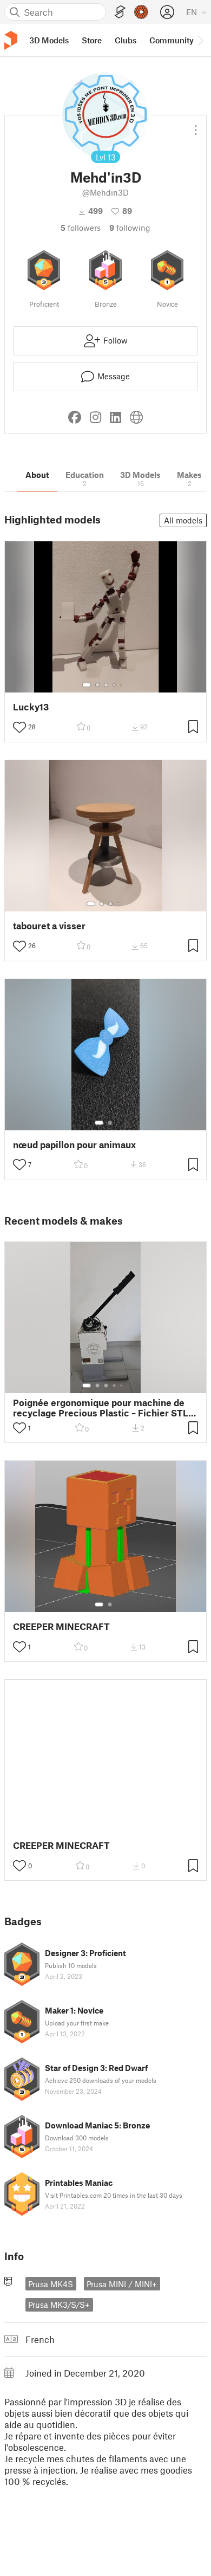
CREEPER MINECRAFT (61, 1626)
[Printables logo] (11, 40)
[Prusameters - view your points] (141, 12)
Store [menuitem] (92, 40)
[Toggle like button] (19, 727)
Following (130, 228)
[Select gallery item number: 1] (87, 685)
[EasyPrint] (120, 12)
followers (81, 228)
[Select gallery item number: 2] (97, 685)
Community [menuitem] (172, 40)
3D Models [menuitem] (49, 40)
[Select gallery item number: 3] (106, 685)
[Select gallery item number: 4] (115, 685)
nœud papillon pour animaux (74, 1145)
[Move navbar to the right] (200, 40)
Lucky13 (31, 707)
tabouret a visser (49, 926)
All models (183, 520)
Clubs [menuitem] (126, 40)
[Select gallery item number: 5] (122, 685)
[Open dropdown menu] (196, 126)
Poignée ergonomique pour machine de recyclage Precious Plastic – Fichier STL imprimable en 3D (101, 1408)
